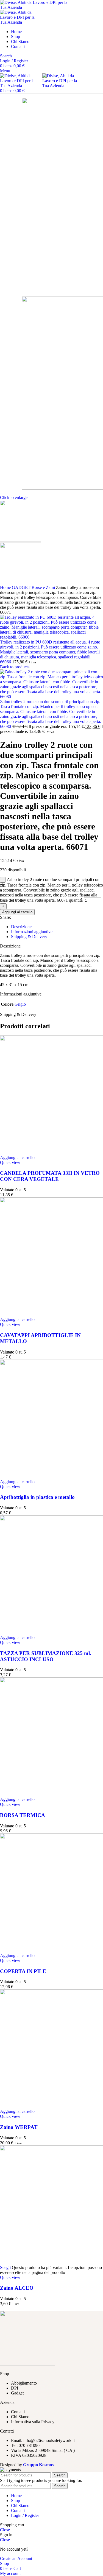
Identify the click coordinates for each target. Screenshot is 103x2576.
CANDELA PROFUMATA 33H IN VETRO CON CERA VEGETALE (50, 1176)
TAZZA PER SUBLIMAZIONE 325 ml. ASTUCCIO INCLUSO (46, 1656)
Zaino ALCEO (17, 2288)
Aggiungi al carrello (17, 912)
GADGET (22, 587)
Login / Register (25, 2515)
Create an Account (16, 2558)
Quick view (10, 1162)
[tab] (57, 927)
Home (6, 587)
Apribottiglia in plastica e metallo (37, 1497)
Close (5, 2530)
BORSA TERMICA (23, 1815)
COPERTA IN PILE (23, 1971)
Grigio (20, 1004)
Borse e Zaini (44, 587)
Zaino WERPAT (19, 2127)
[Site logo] (34, 7)
